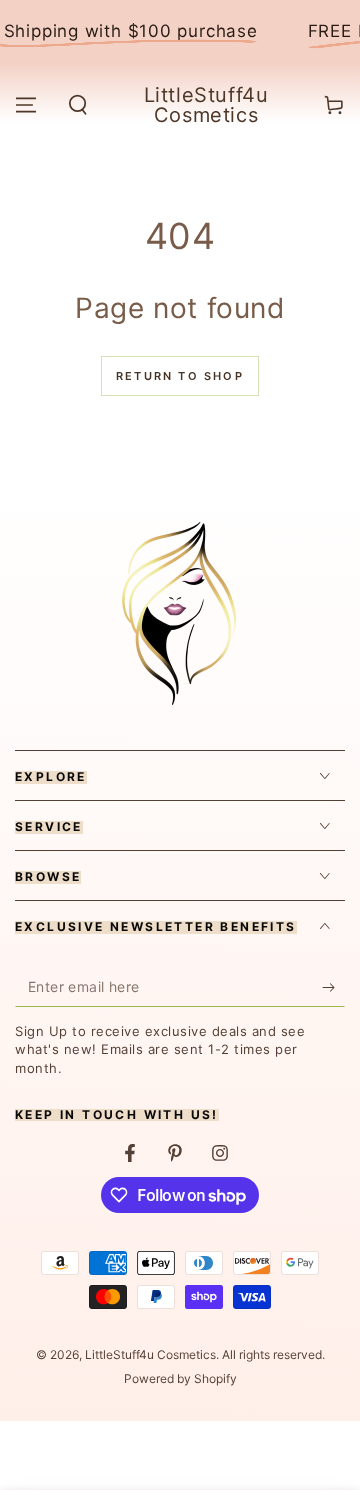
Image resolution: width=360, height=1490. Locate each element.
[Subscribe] (333, 987)
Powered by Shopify (180, 1378)
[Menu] (26, 105)
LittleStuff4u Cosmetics (150, 1354)
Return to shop (180, 376)
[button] (78, 105)
